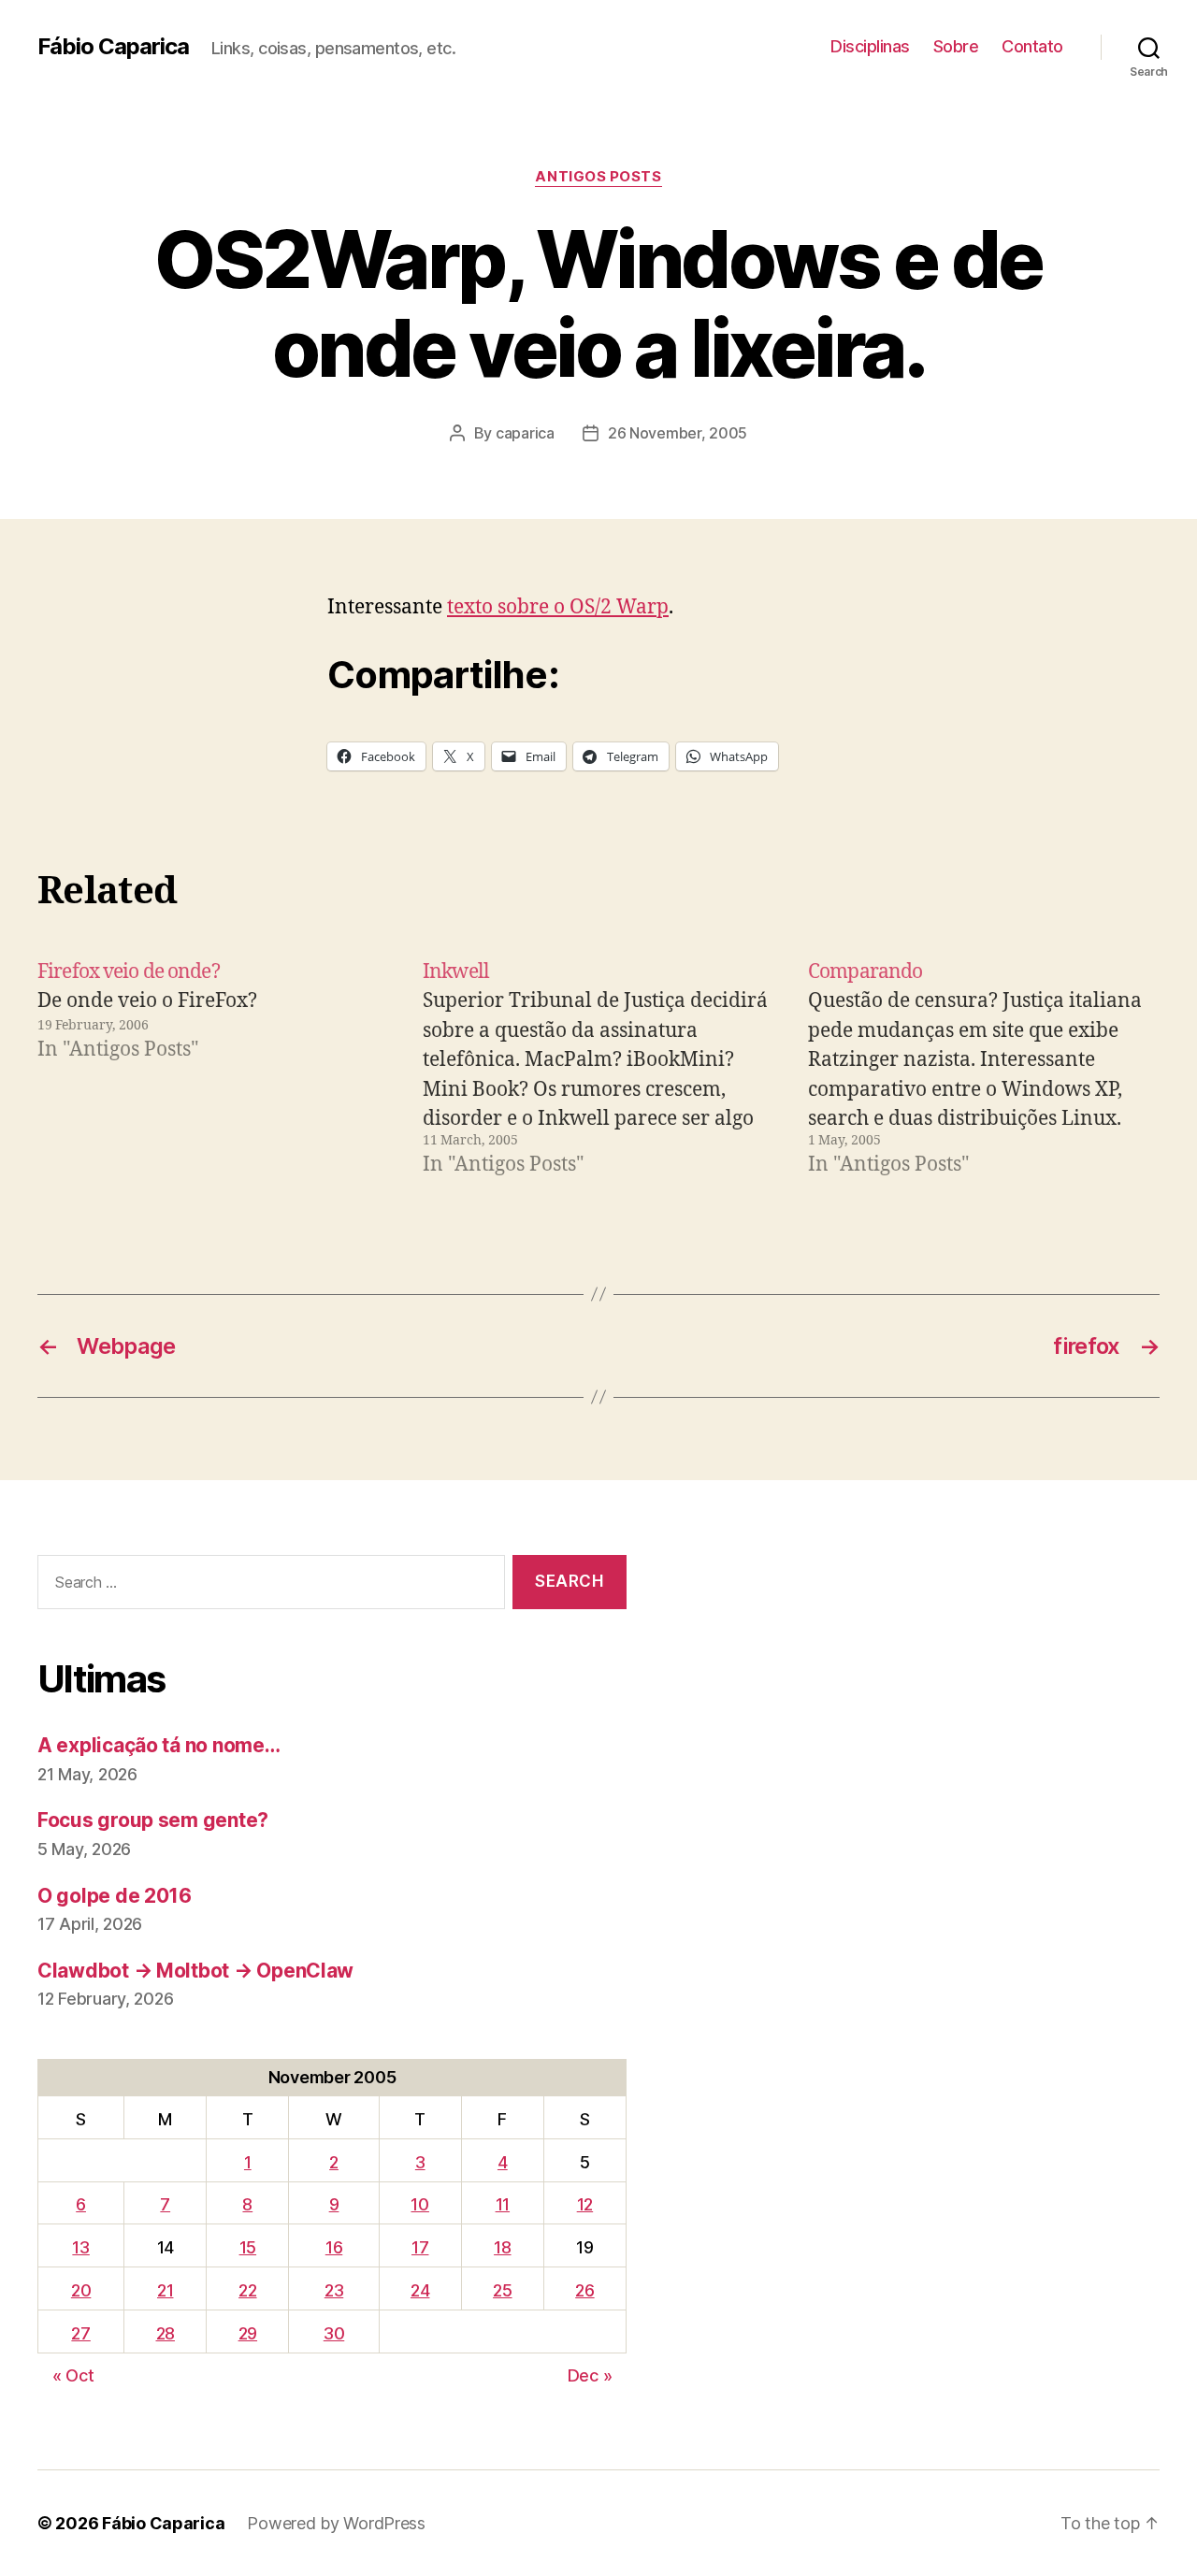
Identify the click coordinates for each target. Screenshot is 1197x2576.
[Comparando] (984, 1069)
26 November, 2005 (678, 433)
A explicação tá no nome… (159, 1745)
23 (334, 2290)
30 (334, 2333)
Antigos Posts (598, 177)
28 (166, 2333)
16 (334, 2247)
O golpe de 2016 (115, 1896)
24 (420, 2290)
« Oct (73, 2375)
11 (503, 2204)
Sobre (956, 46)
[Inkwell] (598, 1069)
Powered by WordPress (336, 2523)
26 (584, 2290)
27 (80, 2333)
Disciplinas (870, 46)
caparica (525, 433)
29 (248, 2333)
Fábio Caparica (113, 47)
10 (419, 2204)
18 (502, 2247)
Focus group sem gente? (153, 1820)
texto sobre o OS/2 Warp (558, 607)
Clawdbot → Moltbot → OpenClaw (195, 1971)
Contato (1032, 46)
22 (247, 2290)
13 (80, 2247)
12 (585, 2204)
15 (248, 2247)
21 (165, 2290)
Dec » (590, 2375)
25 (502, 2290)
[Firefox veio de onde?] (213, 1069)
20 (81, 2290)
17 (420, 2247)
